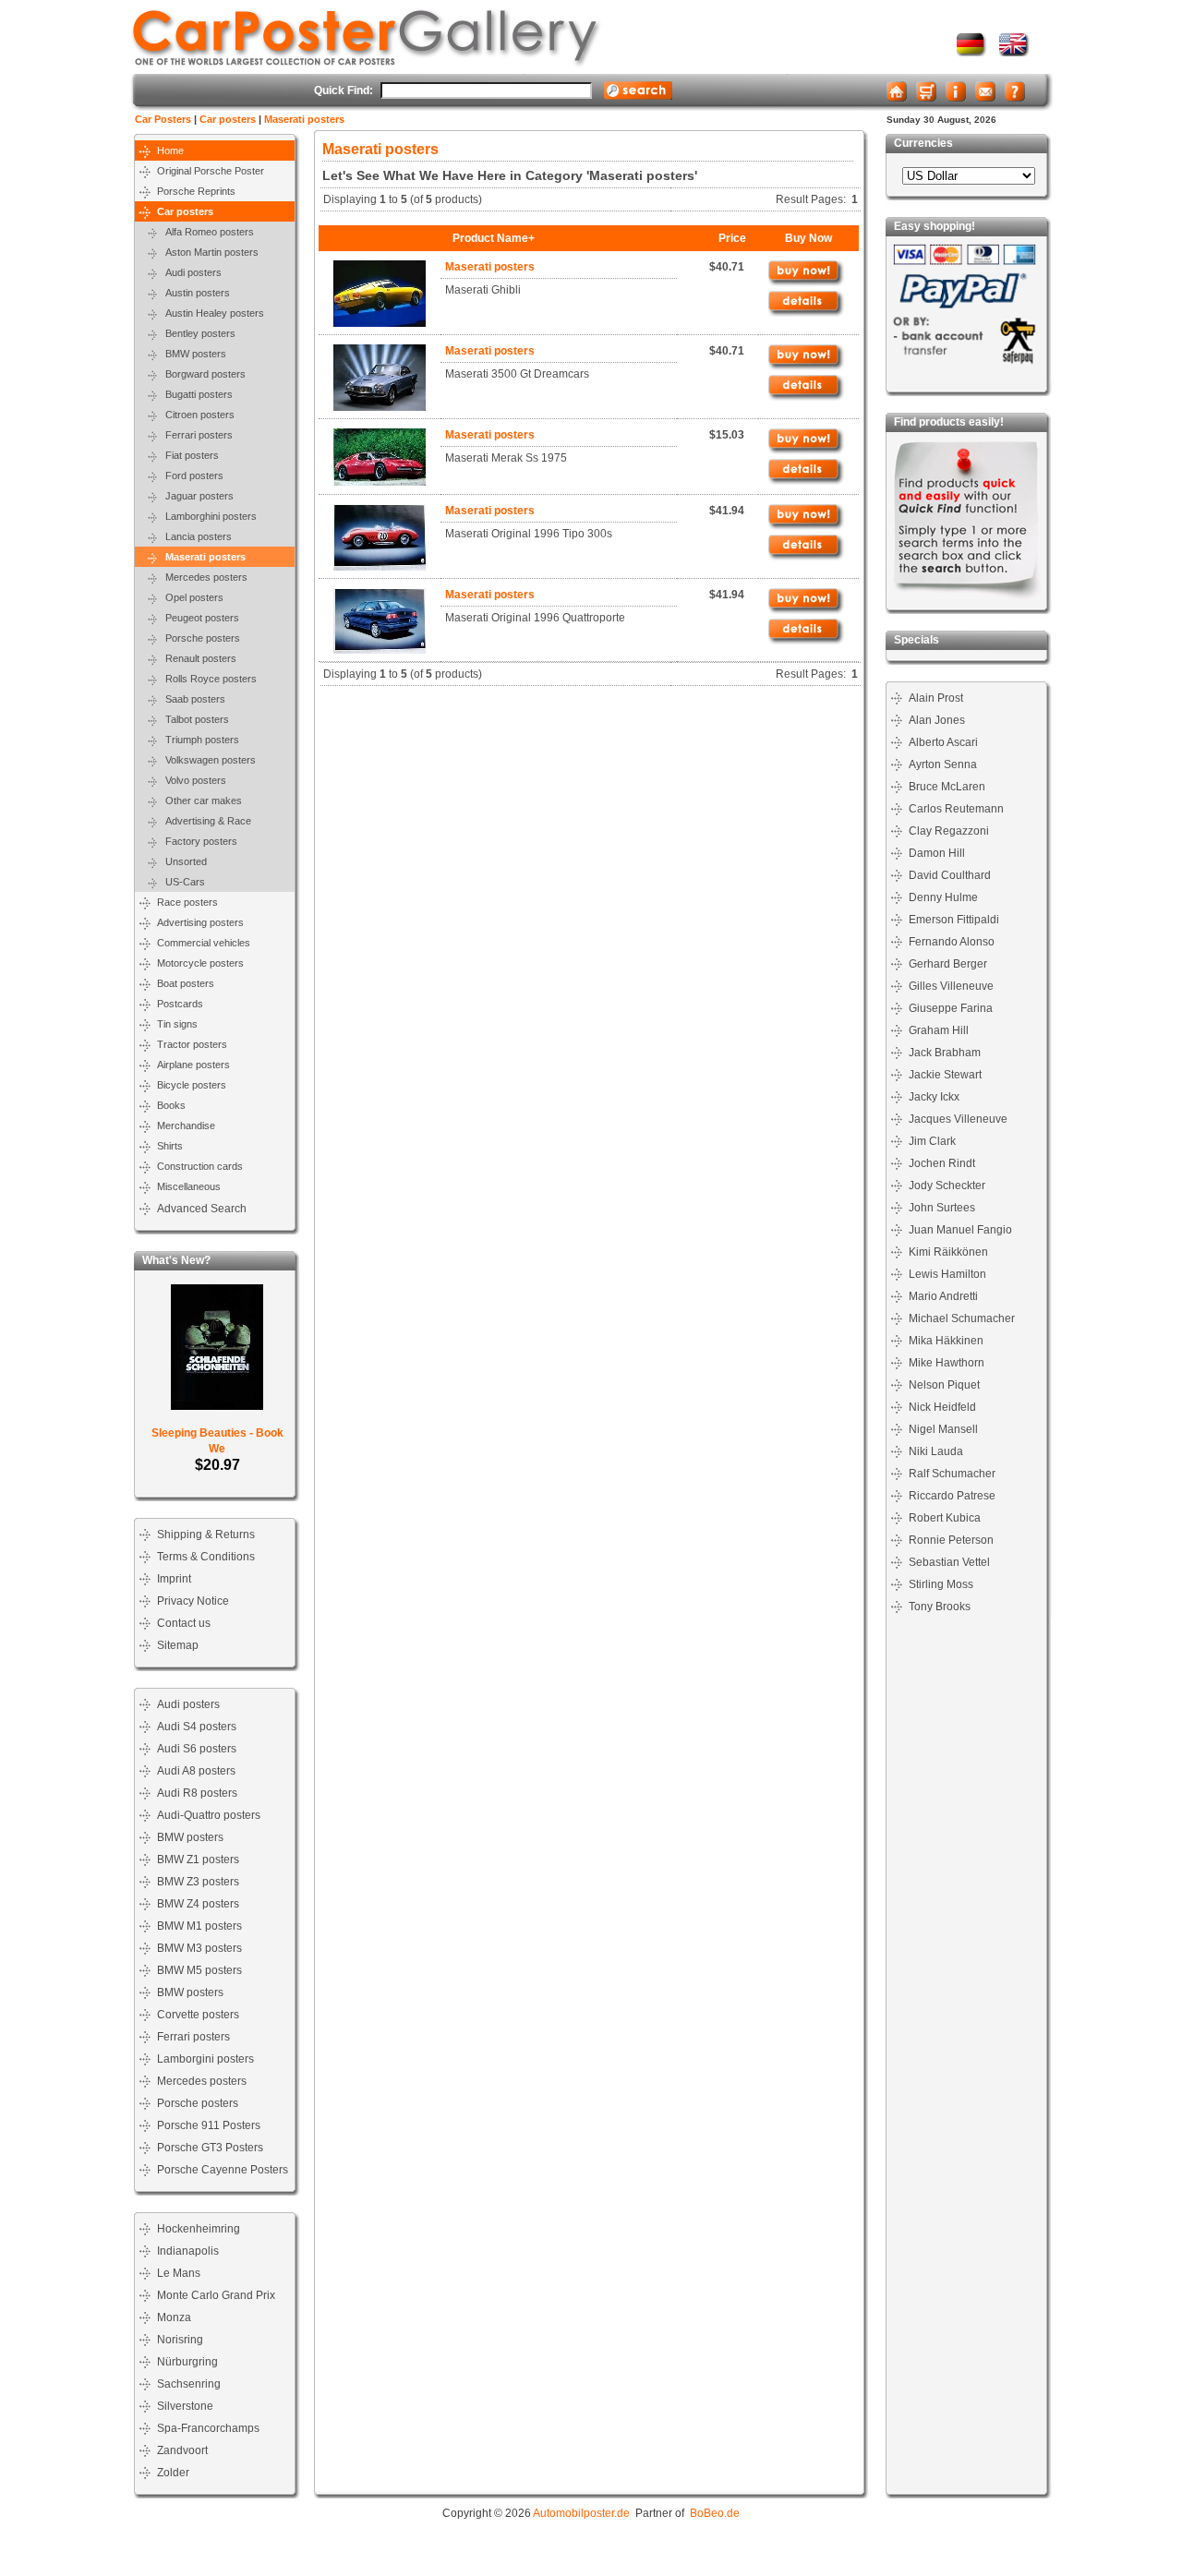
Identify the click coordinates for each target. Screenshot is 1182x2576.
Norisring (180, 2340)
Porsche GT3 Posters (210, 2148)
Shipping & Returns (206, 1535)
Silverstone (185, 2406)
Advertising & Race (204, 821)
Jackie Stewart (945, 1075)
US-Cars (181, 882)
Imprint (174, 1579)
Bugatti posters (195, 394)
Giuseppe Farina (951, 1008)
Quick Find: (344, 90)
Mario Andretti (943, 1296)
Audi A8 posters (196, 1771)
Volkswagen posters (206, 760)
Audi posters (189, 272)
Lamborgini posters (205, 2059)
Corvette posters (198, 2015)
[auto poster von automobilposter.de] (972, 53)
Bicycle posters (192, 1085)
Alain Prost (936, 698)
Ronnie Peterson (951, 1540)
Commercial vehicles (204, 943)
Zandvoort (182, 2450)
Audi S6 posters (197, 1749)
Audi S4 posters (197, 1727)
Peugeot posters (198, 618)
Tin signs (177, 1024)
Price (732, 238)
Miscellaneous (189, 1186)
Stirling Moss (941, 1584)
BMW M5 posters (199, 1970)
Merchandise (186, 1125)
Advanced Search (202, 1209)
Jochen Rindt (942, 1163)
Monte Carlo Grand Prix (216, 2295)
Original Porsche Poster (211, 171)
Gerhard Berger (948, 964)
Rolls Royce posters (207, 679)
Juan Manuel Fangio (960, 1230)
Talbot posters (193, 719)
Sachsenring (189, 2384)
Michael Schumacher (962, 1318)
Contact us (184, 1623)
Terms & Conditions (206, 1557)
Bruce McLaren (947, 787)
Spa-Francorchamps (208, 2428)
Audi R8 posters (197, 1793)
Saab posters (191, 699)
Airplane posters (193, 1065)
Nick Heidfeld (942, 1407)
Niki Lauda (936, 1451)
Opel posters (190, 597)
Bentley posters (196, 333)
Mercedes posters (202, 577)
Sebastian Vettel (949, 1562)
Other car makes (199, 800)
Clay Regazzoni (949, 831)
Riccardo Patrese (952, 1496)
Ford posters (190, 475)
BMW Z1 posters (198, 1860)
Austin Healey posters (211, 313)
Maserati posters (304, 119)
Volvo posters (192, 780)
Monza (174, 2317)
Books (171, 1105)
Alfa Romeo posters (205, 232)
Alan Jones (937, 720)
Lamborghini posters (207, 516)
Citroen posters (196, 415)
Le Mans (179, 2273)
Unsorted (182, 861)
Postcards (180, 1004)
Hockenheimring (199, 2229)
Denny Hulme (943, 897)
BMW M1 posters (199, 1926)
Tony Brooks (940, 1607)
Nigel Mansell (943, 1429)
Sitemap (178, 1645)
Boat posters (186, 983)
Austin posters (193, 293)
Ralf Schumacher (952, 1474)
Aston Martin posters (208, 252)
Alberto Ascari (943, 742)
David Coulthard (950, 875)
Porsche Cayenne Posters (223, 2170)
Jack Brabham (945, 1053)
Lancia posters (194, 536)
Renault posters (197, 658)
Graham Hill (939, 1030)
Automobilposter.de (581, 2513)
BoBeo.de (715, 2513)
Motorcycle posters (200, 963)
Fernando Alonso (952, 942)
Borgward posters (201, 374)
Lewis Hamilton (947, 1274)
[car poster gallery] (1014, 53)
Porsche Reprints (196, 191)
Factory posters (197, 841)
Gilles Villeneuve (951, 986)
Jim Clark (932, 1141)
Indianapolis (188, 2251)
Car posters (228, 119)
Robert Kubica (945, 1518)
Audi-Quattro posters (209, 1815)
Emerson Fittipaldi (954, 920)
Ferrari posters (195, 435)
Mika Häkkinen (946, 1341)
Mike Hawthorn (947, 1363)
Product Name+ (494, 238)
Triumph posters (198, 740)
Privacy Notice (193, 1601)
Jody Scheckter (947, 1186)
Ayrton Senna (943, 764)
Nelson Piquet (944, 1385)
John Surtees (942, 1208)
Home (170, 150)
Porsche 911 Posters (209, 2125)
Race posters (187, 902)
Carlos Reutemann (956, 809)
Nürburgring (187, 2362)
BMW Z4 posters (198, 1904)
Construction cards (200, 1166)
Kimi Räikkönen (948, 1252)
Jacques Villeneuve (958, 1119)
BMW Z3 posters (198, 1882)
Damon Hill (937, 853)
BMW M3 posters (199, 1948)
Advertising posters (200, 922)
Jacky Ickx (934, 1097)
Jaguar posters (195, 496)
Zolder (173, 2473)
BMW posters (192, 354)
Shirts (170, 1146)
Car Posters (163, 119)
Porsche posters (199, 638)
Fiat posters (188, 455)
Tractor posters (192, 1044)
